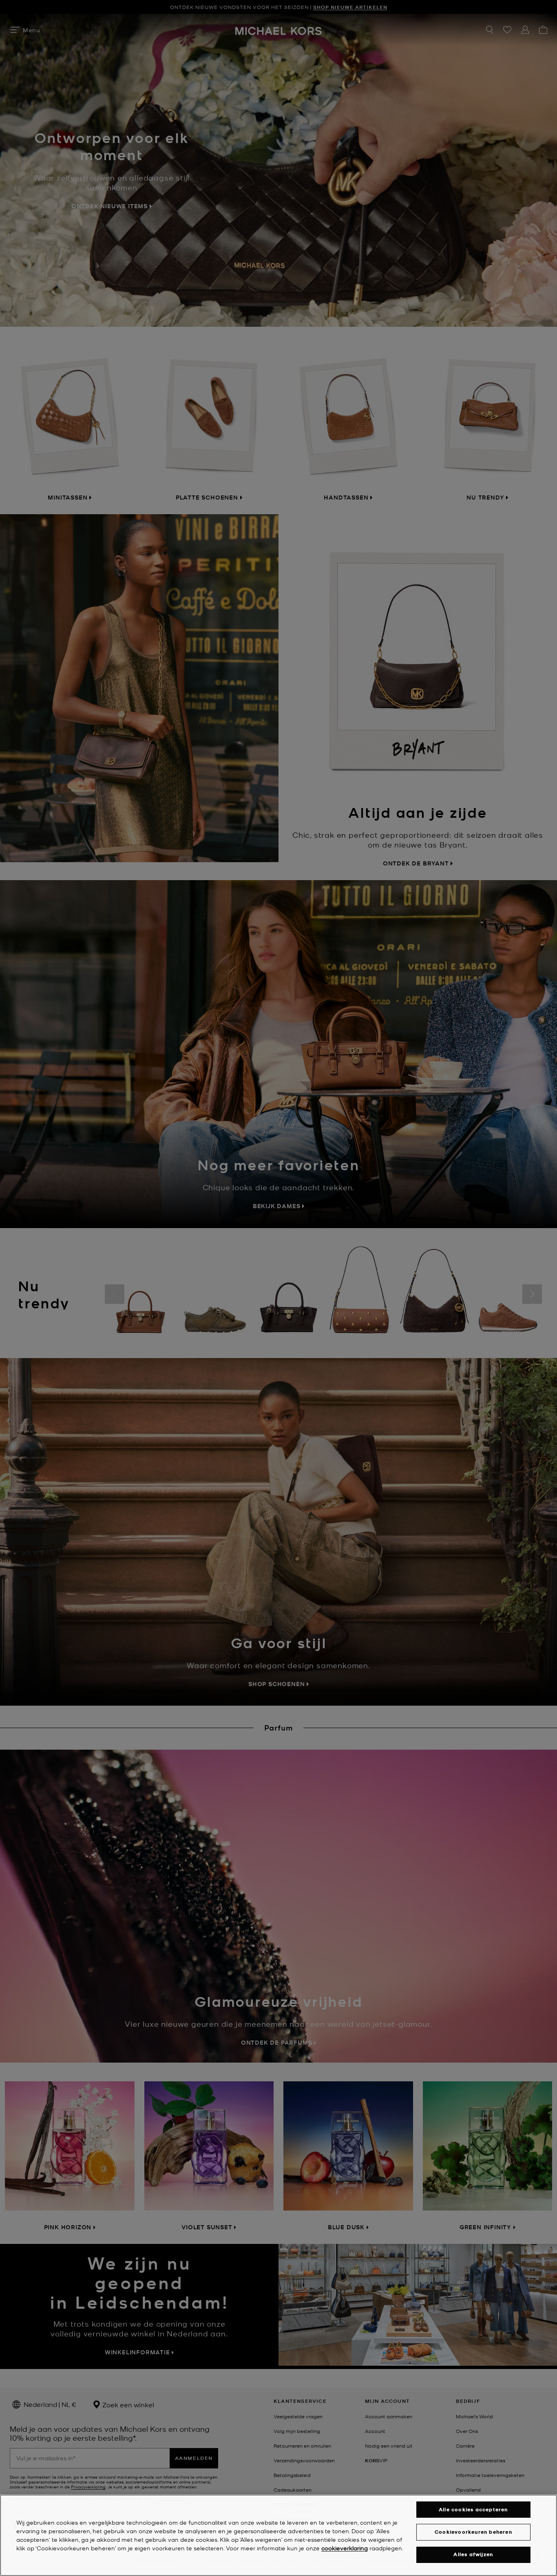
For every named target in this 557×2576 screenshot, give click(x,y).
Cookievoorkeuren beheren (473, 2532)
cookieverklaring (345, 2548)
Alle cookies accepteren (473, 2509)
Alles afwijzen (473, 2555)
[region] (278, 2535)
